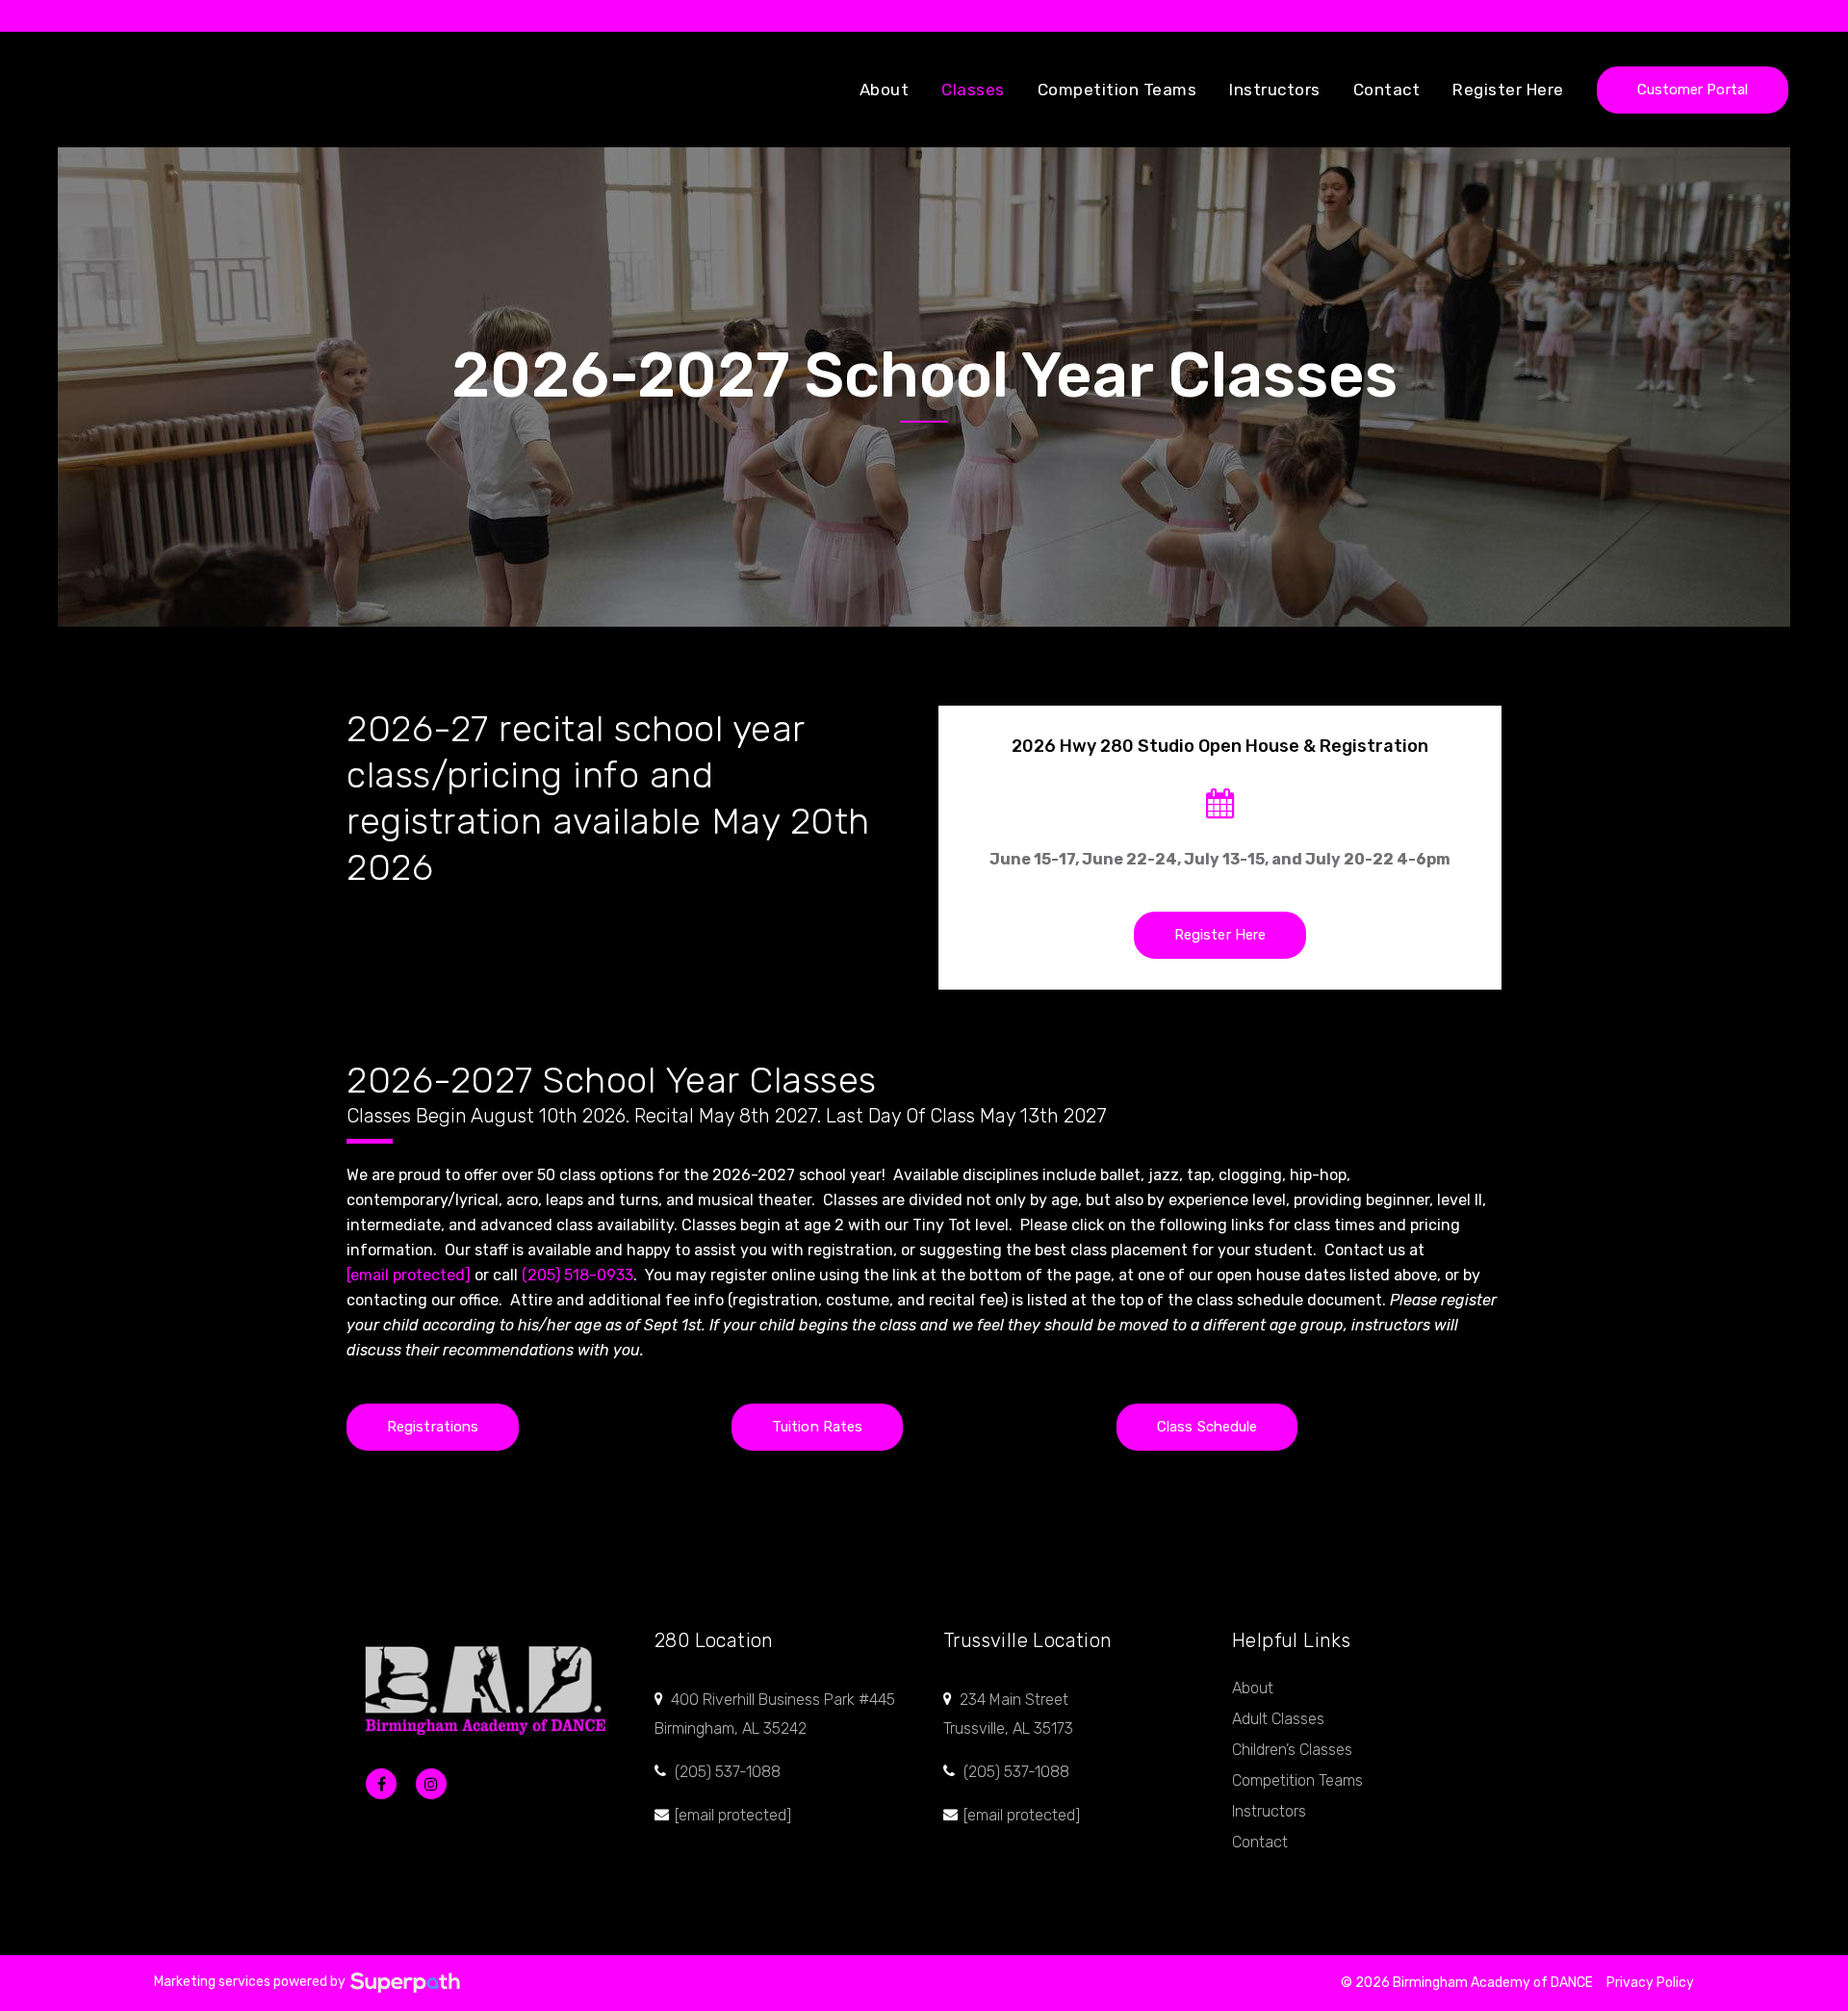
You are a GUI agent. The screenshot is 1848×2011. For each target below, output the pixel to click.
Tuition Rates (817, 1427)
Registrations (433, 1427)
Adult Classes (1278, 1719)
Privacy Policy (1650, 1983)
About (1253, 1688)
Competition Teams (1297, 1780)
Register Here (1220, 935)
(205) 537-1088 (728, 1772)
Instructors (1269, 1811)
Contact (1260, 1842)
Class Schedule (1207, 1427)
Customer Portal (1693, 90)
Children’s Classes (1292, 1750)
